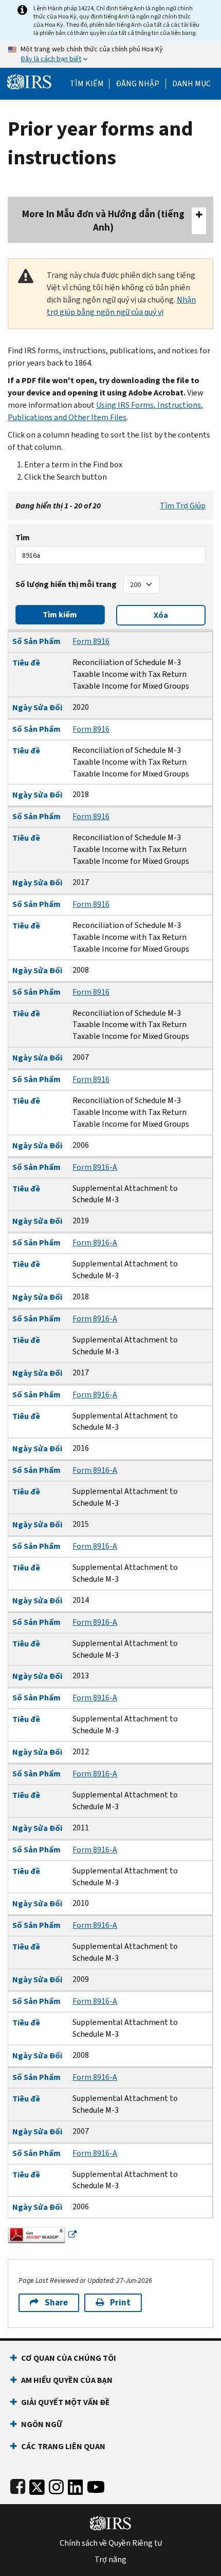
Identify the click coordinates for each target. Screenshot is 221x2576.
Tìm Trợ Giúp (183, 506)
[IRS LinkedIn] (76, 2485)
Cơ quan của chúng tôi (69, 2358)
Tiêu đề (26, 663)
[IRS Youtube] (96, 2485)
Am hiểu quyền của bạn (67, 2380)
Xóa (161, 615)
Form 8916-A (95, 1167)
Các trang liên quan (63, 2446)
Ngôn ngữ (42, 2424)
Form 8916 (91, 641)
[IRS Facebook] (18, 2485)
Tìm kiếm (87, 84)
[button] (137, 84)
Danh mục (191, 84)
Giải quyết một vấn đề (66, 2402)
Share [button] (56, 2303)
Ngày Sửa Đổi (37, 707)
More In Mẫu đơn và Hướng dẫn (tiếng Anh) (103, 221)
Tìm (23, 537)
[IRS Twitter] (37, 2485)
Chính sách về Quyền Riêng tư (111, 2543)
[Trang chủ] (29, 81)
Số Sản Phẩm (36, 641)
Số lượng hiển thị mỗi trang (66, 584)
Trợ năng (110, 2560)
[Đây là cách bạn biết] (110, 54)
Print (120, 2303)
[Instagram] (56, 2485)
